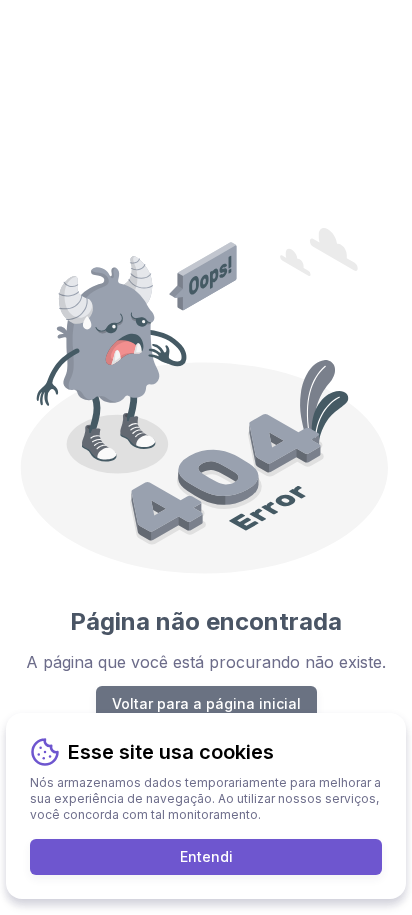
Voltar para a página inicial (206, 703)
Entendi (206, 856)
